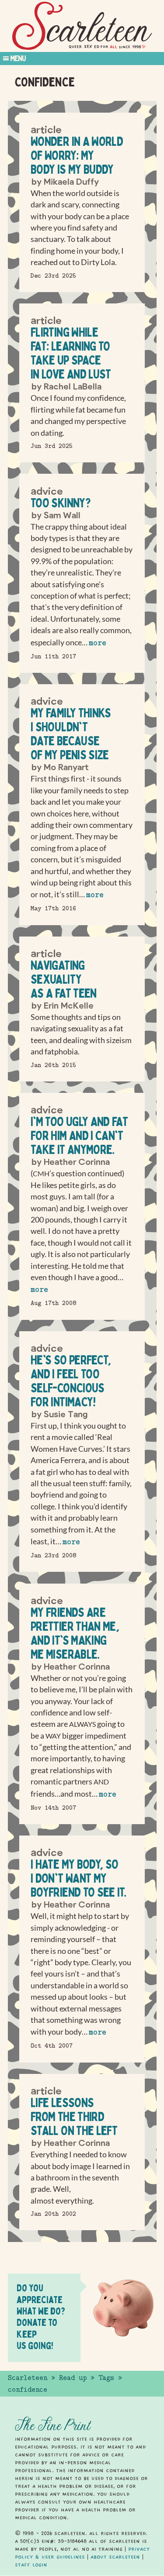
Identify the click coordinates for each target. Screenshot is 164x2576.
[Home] (82, 26)
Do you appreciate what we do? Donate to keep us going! (41, 2317)
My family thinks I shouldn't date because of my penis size (71, 734)
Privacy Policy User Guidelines (82, 2553)
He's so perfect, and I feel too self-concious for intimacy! (71, 1381)
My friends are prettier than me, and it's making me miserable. (75, 1633)
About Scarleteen (115, 2557)
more (98, 643)
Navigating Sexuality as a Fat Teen (64, 979)
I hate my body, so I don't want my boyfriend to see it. (78, 1878)
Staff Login (31, 2565)
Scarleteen (28, 2378)
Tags (106, 2378)
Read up (73, 2378)
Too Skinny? (61, 503)
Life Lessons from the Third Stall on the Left (74, 2116)
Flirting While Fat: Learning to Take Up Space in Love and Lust (71, 353)
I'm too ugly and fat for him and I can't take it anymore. (79, 1135)
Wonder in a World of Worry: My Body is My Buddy (77, 155)
